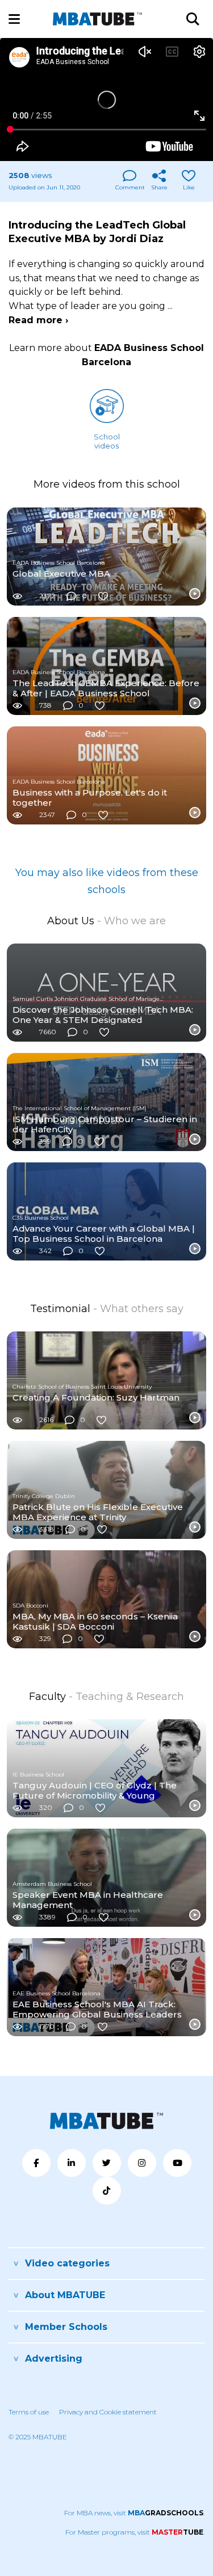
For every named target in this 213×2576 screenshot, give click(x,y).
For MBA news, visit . (134, 2513)
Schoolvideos (107, 441)
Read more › (38, 320)
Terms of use (29, 2412)
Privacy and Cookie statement (108, 2412)
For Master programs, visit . (135, 2532)
